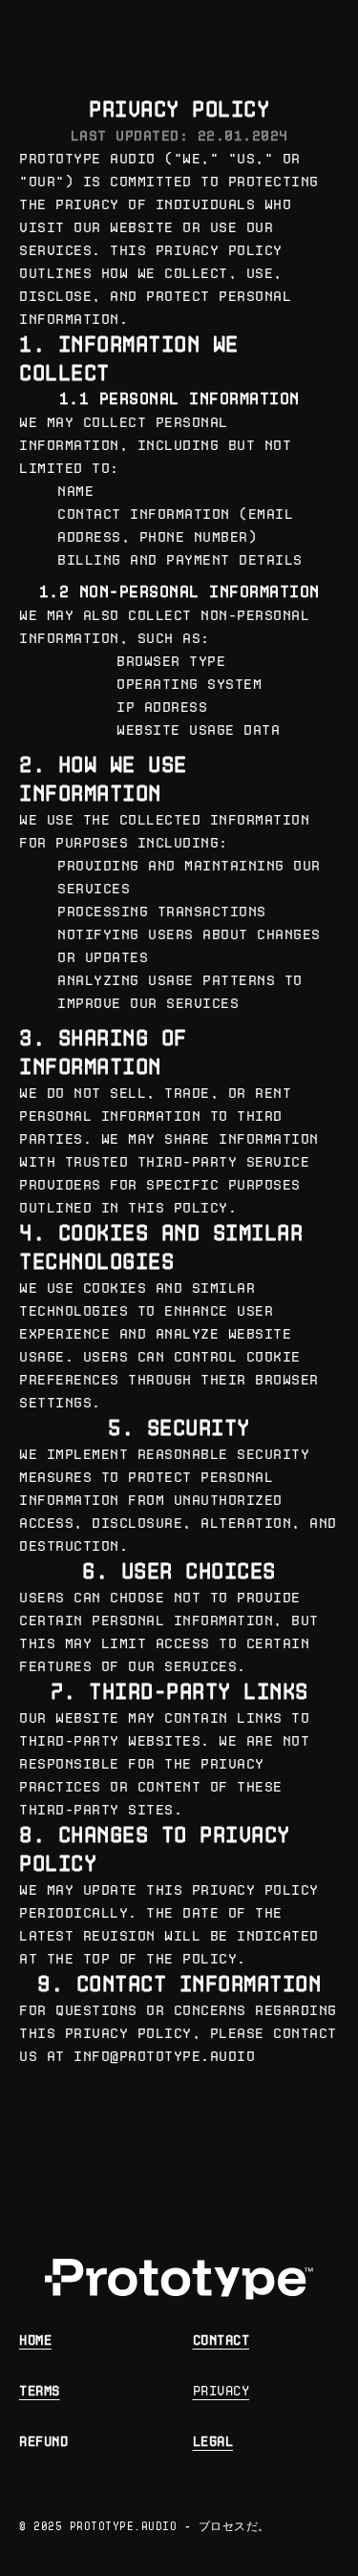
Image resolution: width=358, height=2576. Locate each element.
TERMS (40, 2391)
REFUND (43, 2442)
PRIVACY (221, 2391)
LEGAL (213, 2442)
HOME (35, 2340)
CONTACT (221, 2340)
